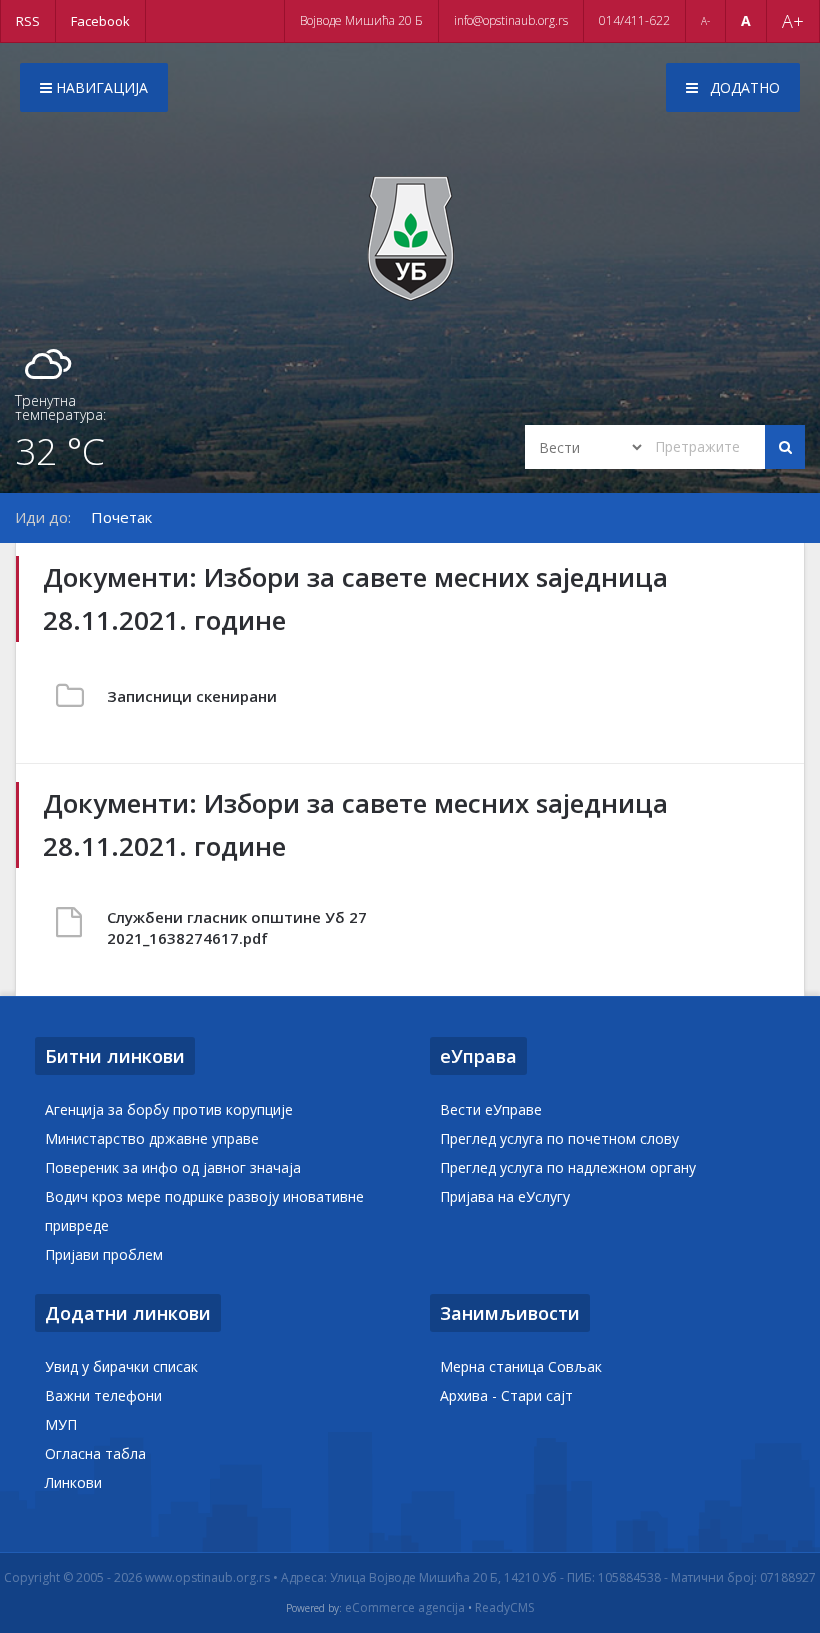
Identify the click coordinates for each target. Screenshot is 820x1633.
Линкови (73, 1482)
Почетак (121, 517)
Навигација (100, 87)
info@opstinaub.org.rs (511, 20)
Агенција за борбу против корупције (169, 1109)
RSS (28, 21)
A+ (793, 21)
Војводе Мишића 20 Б (361, 20)
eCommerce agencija (405, 1608)
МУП (61, 1424)
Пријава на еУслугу (505, 1196)
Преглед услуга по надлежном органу (568, 1167)
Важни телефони (103, 1395)
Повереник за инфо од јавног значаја (173, 1167)
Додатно (743, 87)
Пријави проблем (104, 1254)
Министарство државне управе (152, 1138)
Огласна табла (95, 1453)
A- (705, 21)
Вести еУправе (491, 1109)
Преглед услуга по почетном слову (559, 1138)
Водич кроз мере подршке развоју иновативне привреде (204, 1211)
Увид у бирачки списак (121, 1366)
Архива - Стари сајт (506, 1395)
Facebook (100, 21)
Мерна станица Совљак (521, 1366)
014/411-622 (634, 20)
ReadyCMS (504, 1608)
